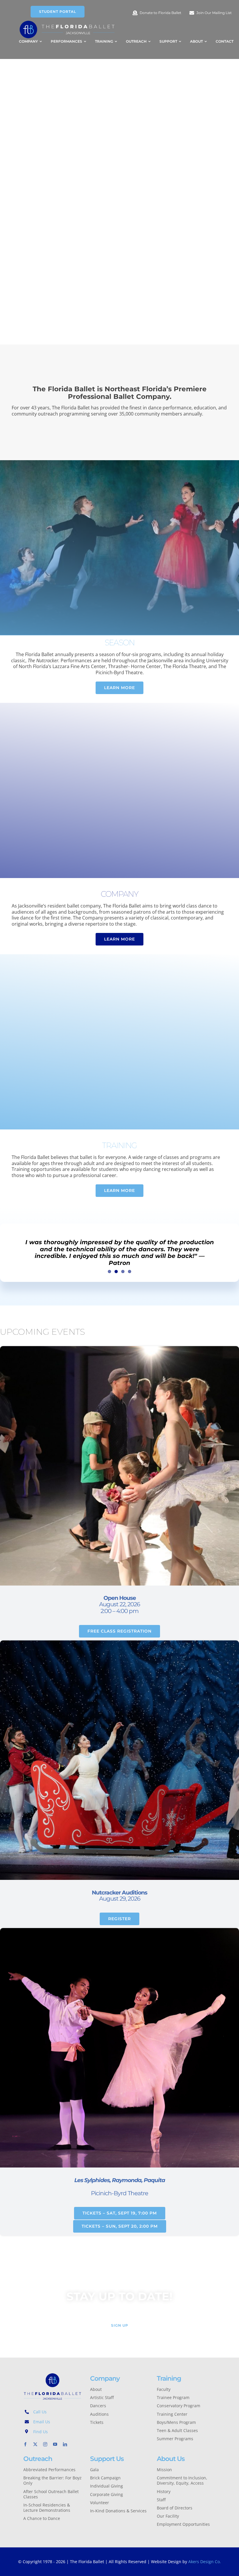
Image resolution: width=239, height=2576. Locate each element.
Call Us (40, 2412)
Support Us (107, 2459)
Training (169, 2378)
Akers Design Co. (205, 2562)
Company (105, 2378)
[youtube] (55, 2444)
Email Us (42, 2422)
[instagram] (45, 2444)
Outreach (38, 2459)
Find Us (41, 2432)
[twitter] (35, 2444)
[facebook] (25, 2444)
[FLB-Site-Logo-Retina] (67, 22)
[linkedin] (65, 2444)
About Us (171, 2459)
